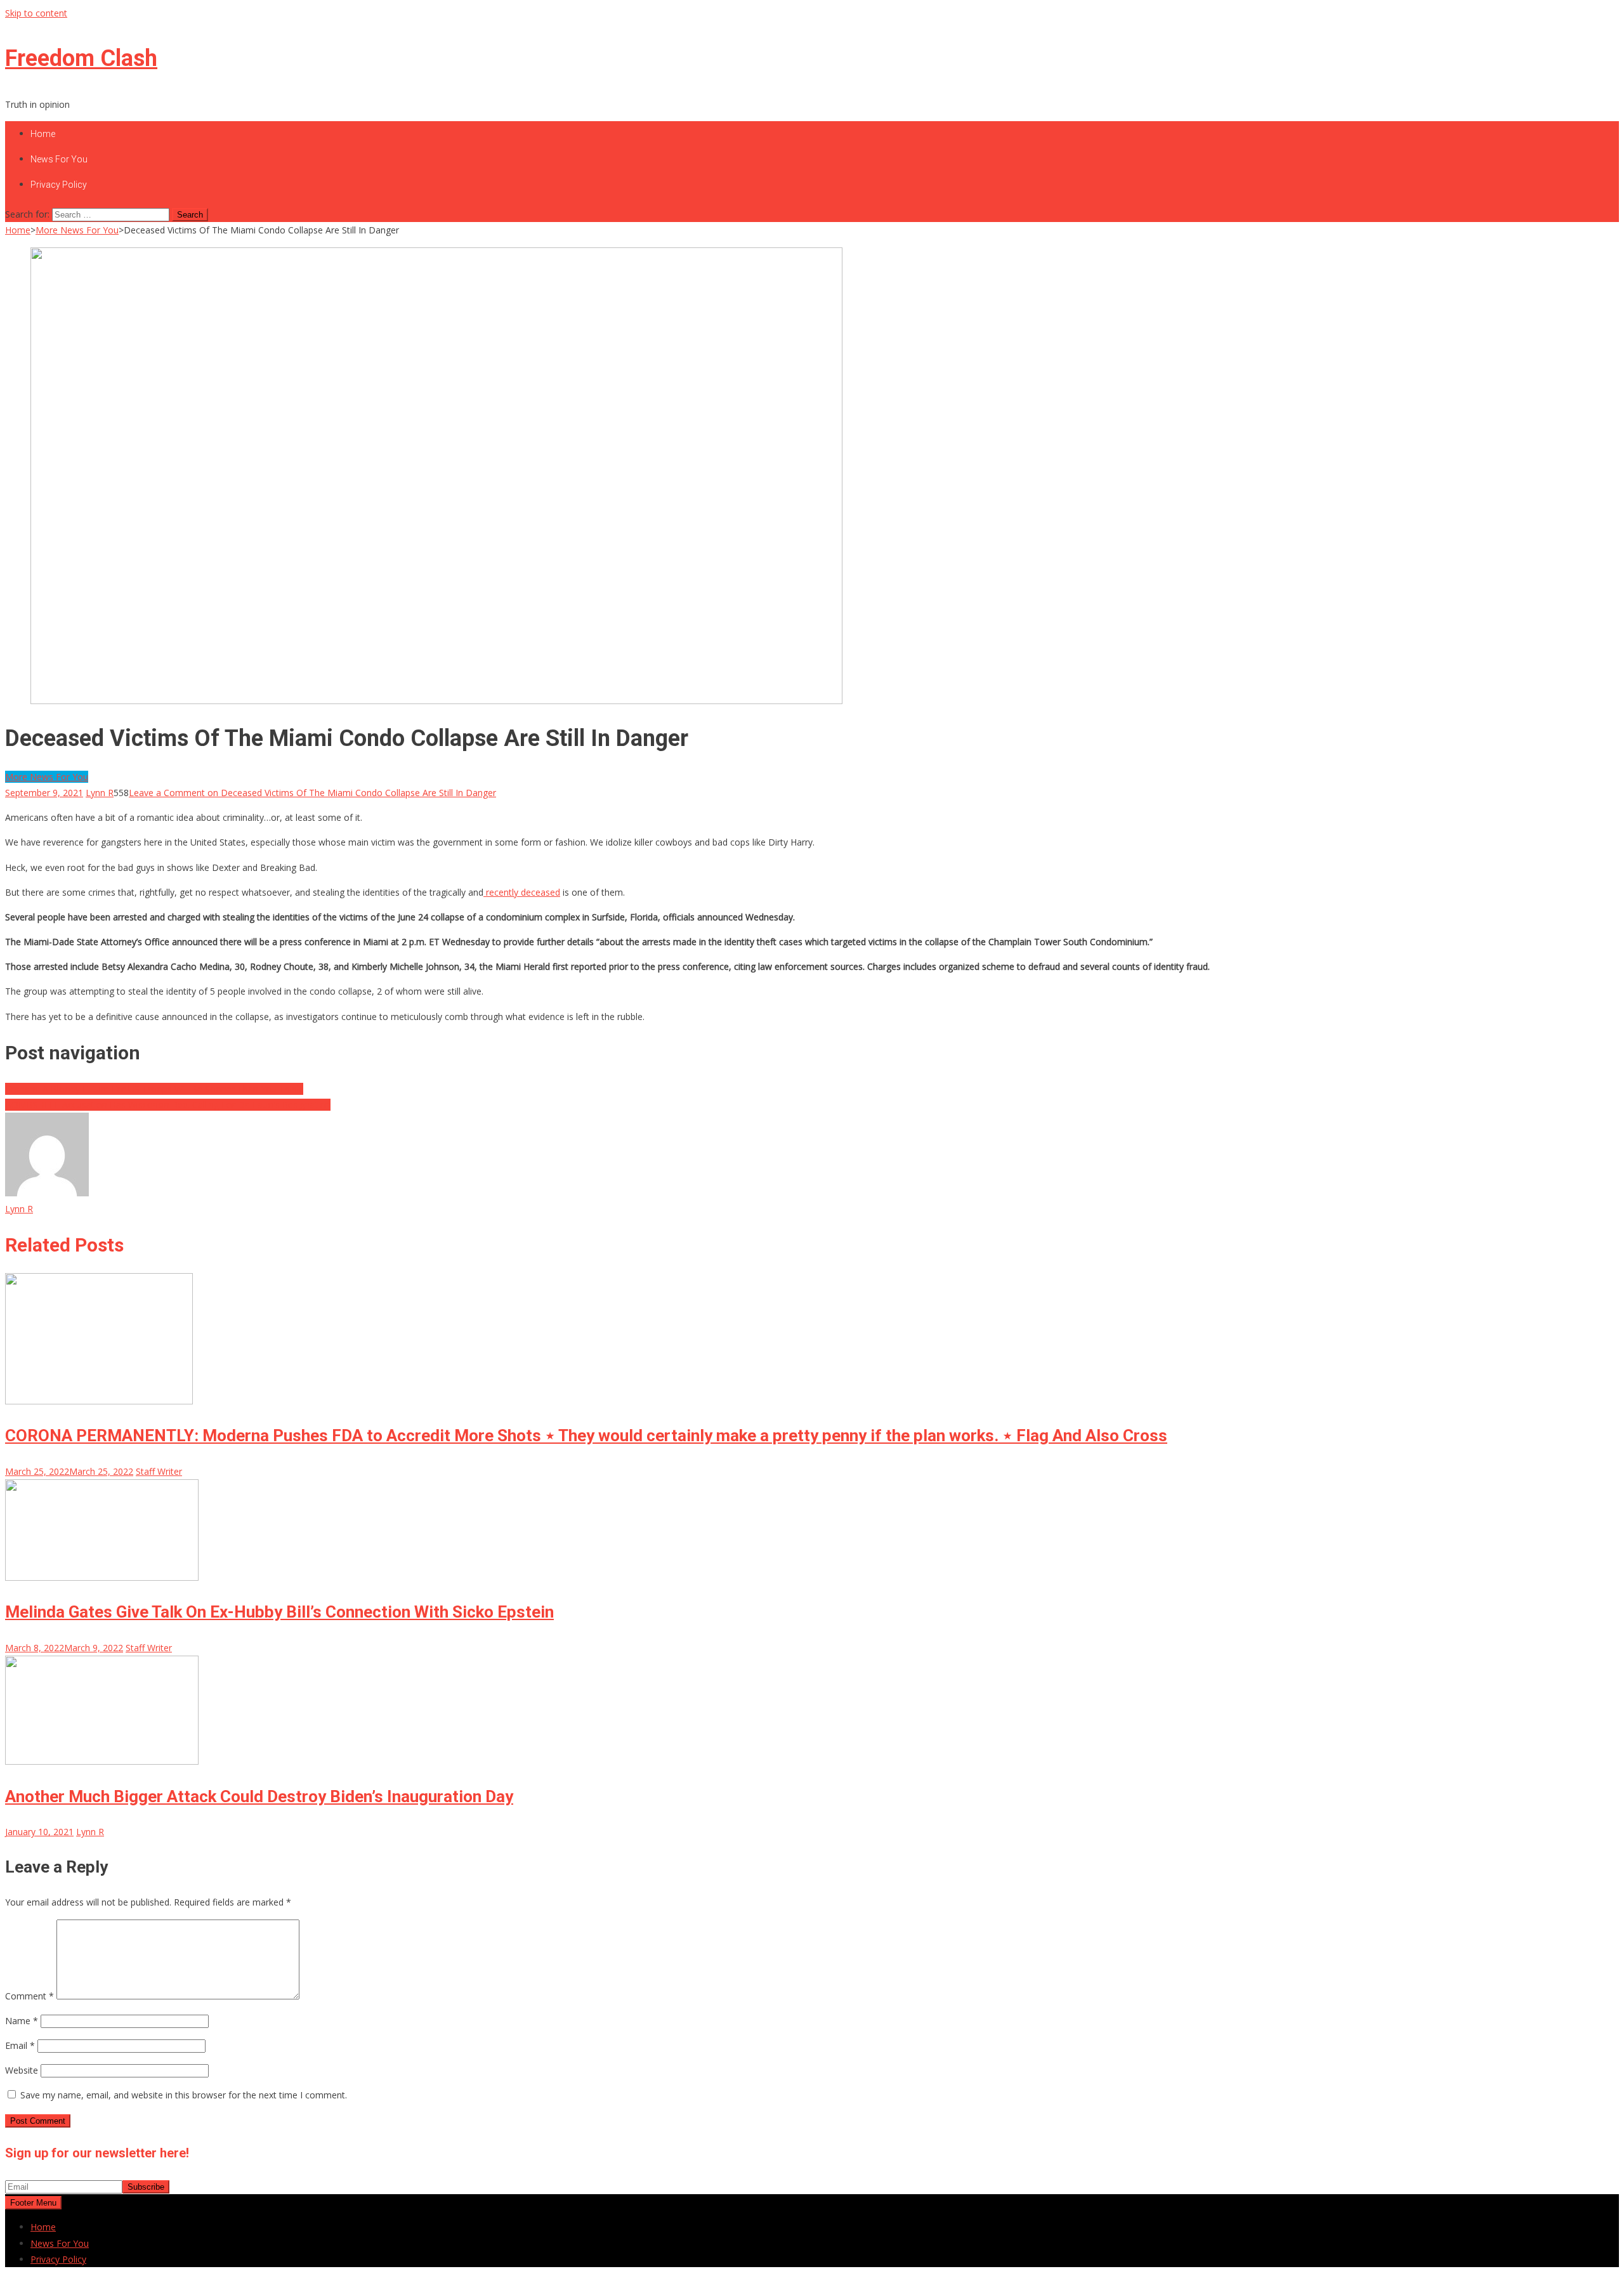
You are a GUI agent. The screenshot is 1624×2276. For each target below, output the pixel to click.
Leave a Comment (312, 793)
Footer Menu (33, 2203)
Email (20, 2045)
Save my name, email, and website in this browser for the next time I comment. (184, 2095)
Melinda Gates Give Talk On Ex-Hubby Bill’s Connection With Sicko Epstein (279, 1612)
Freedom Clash (81, 58)
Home (43, 134)
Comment (29, 1996)
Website (22, 2070)
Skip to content (36, 13)
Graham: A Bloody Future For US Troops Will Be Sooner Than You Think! (154, 1089)
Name (22, 2021)
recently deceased (522, 892)
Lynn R (100, 793)
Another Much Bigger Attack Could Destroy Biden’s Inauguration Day (259, 1796)
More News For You (47, 777)
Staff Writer (159, 1471)
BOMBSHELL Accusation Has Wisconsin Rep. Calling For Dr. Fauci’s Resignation (168, 1105)
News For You (59, 159)
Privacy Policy (59, 185)
